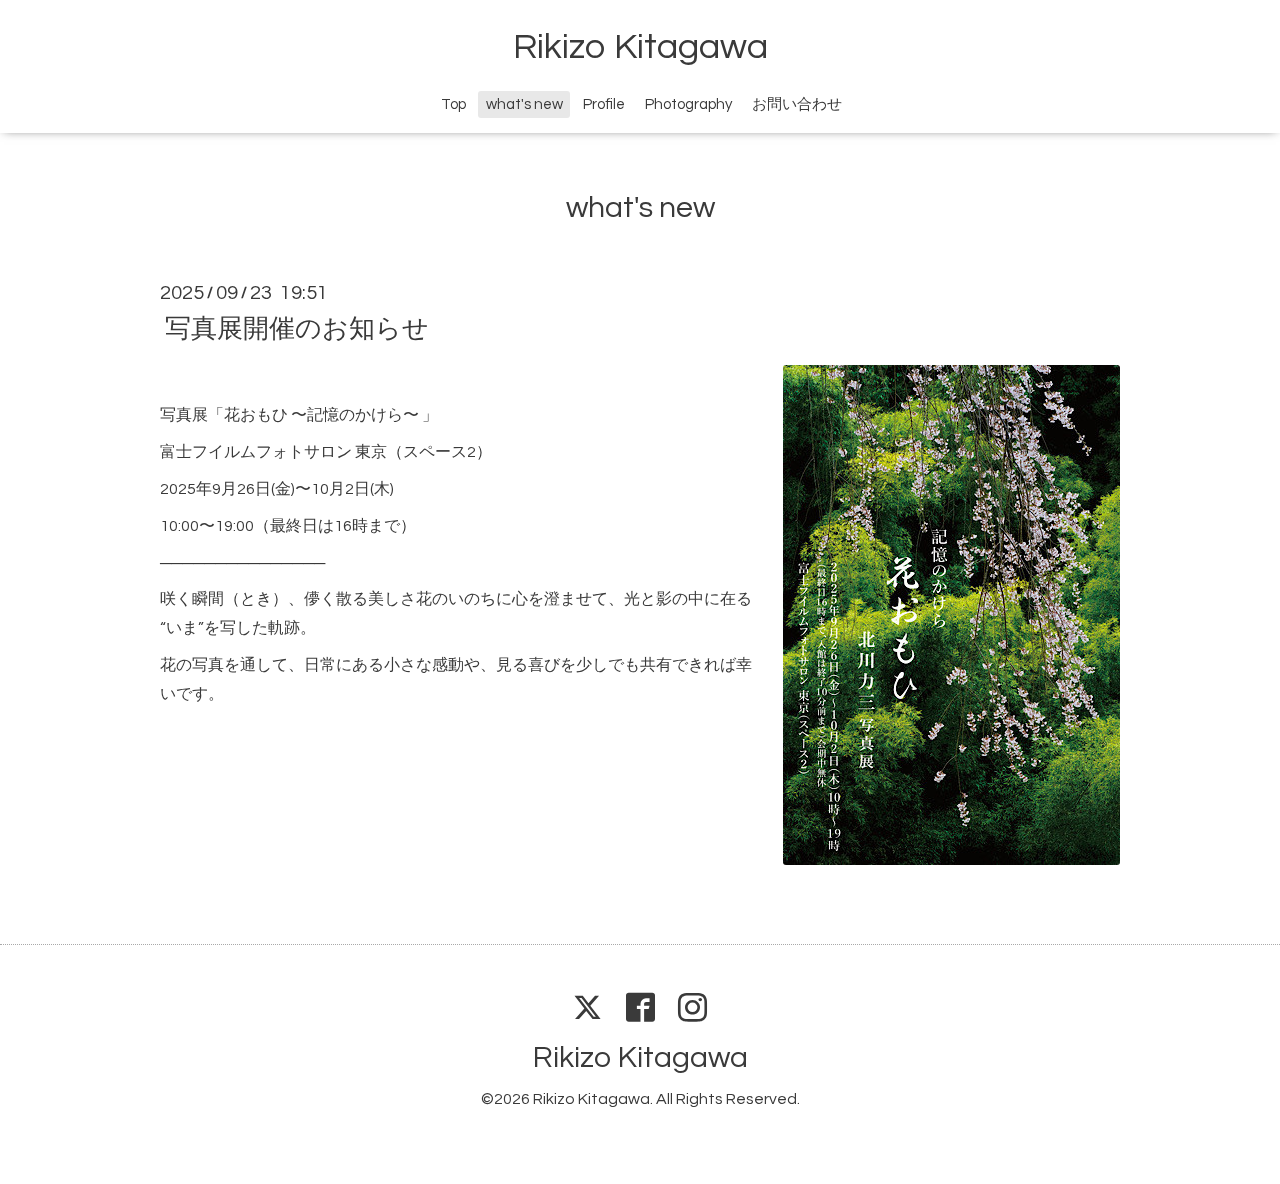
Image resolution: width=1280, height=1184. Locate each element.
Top (453, 104)
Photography (688, 104)
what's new (524, 104)
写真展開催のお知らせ (297, 328)
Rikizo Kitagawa (640, 47)
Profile (604, 104)
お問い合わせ (797, 104)
